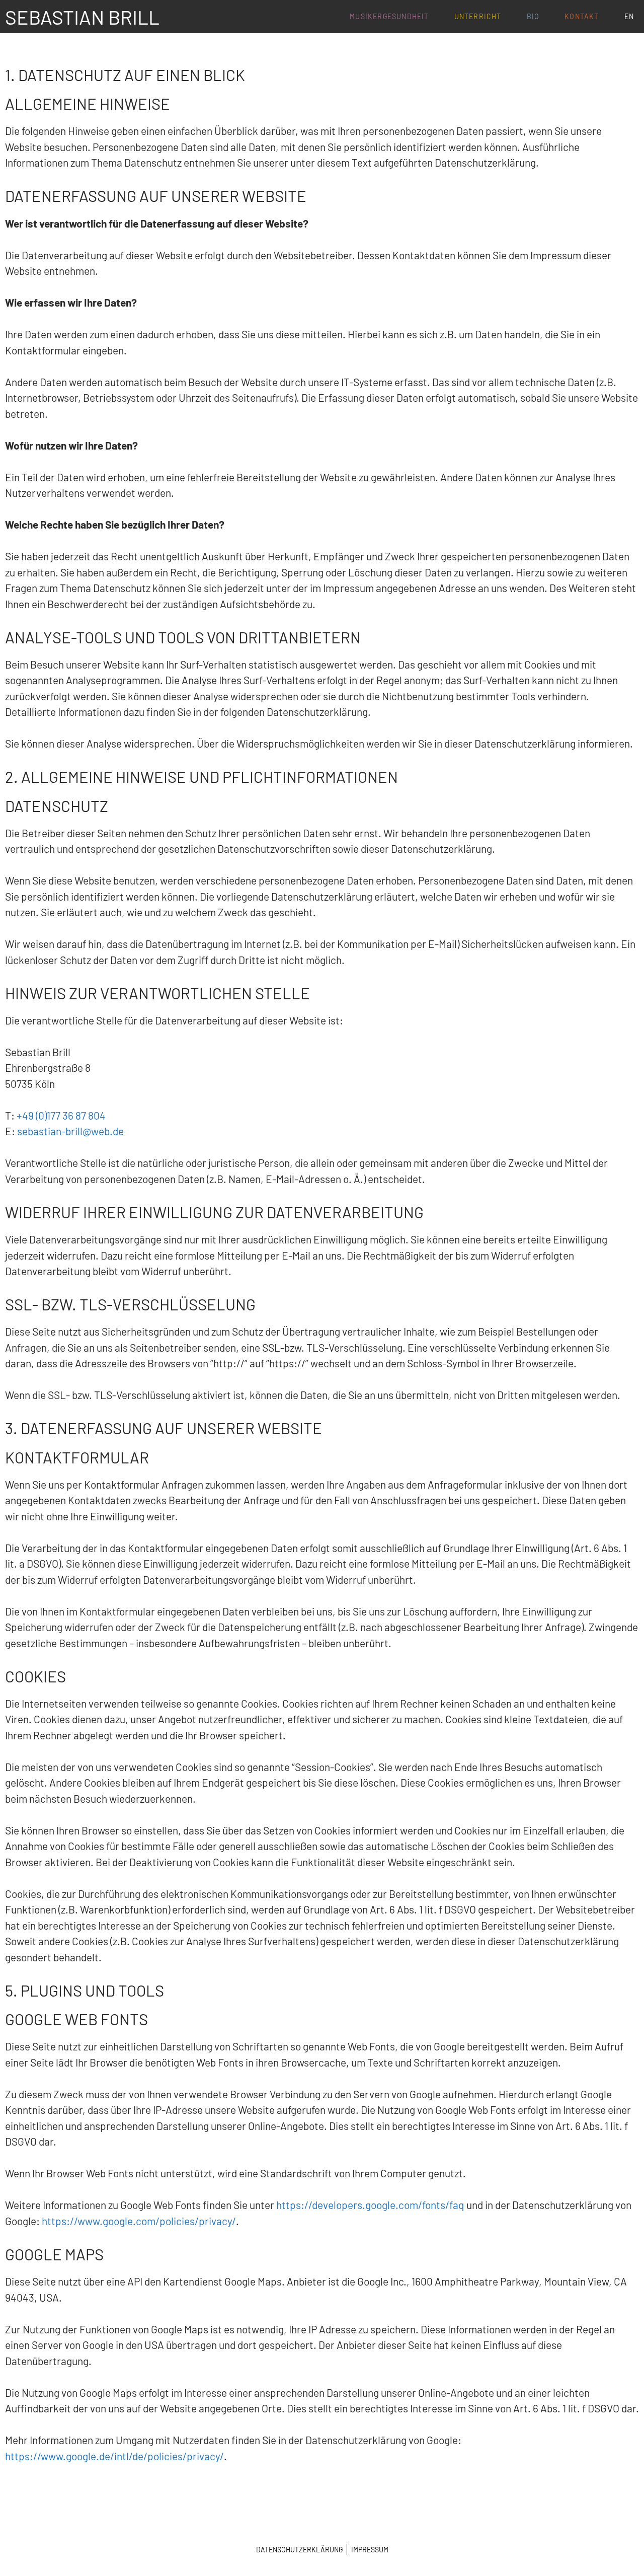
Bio (533, 16)
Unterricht (478, 16)
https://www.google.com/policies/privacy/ (139, 2221)
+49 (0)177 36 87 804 (61, 1115)
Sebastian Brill (82, 17)
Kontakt (582, 16)
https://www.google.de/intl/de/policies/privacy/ (114, 2456)
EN (629, 16)
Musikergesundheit (389, 16)
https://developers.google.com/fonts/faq (370, 2205)
